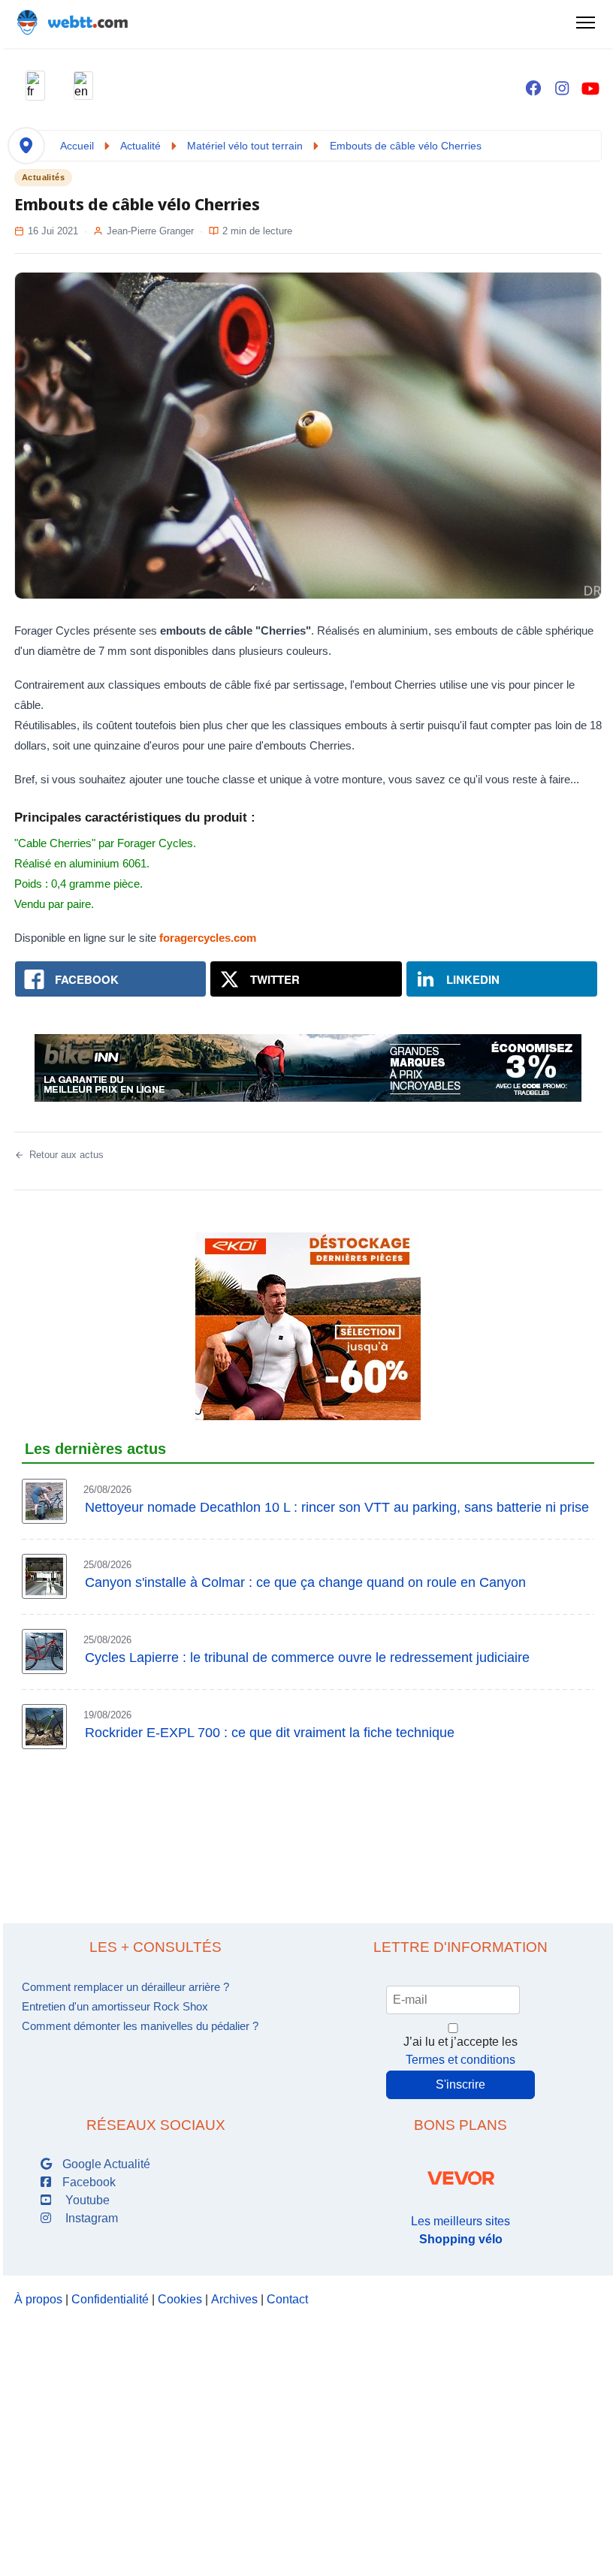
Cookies (180, 2299)
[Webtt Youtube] (590, 89)
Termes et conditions (460, 2060)
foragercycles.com (208, 938)
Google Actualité (105, 2164)
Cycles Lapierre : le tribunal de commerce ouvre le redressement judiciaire (307, 1658)
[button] (35, 86)
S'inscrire (460, 2084)
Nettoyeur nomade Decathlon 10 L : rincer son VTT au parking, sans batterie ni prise (337, 1507)
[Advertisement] (308, 1826)
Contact (287, 2299)
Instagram (89, 2218)
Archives (234, 2299)
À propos (38, 2299)
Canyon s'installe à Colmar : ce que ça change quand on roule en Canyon (305, 1582)
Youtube (85, 2200)
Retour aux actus (66, 1155)
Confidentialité (110, 2299)
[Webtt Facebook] (533, 89)
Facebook (88, 2182)
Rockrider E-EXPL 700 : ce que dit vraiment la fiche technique (270, 1733)
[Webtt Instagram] (562, 89)
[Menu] (585, 23)
